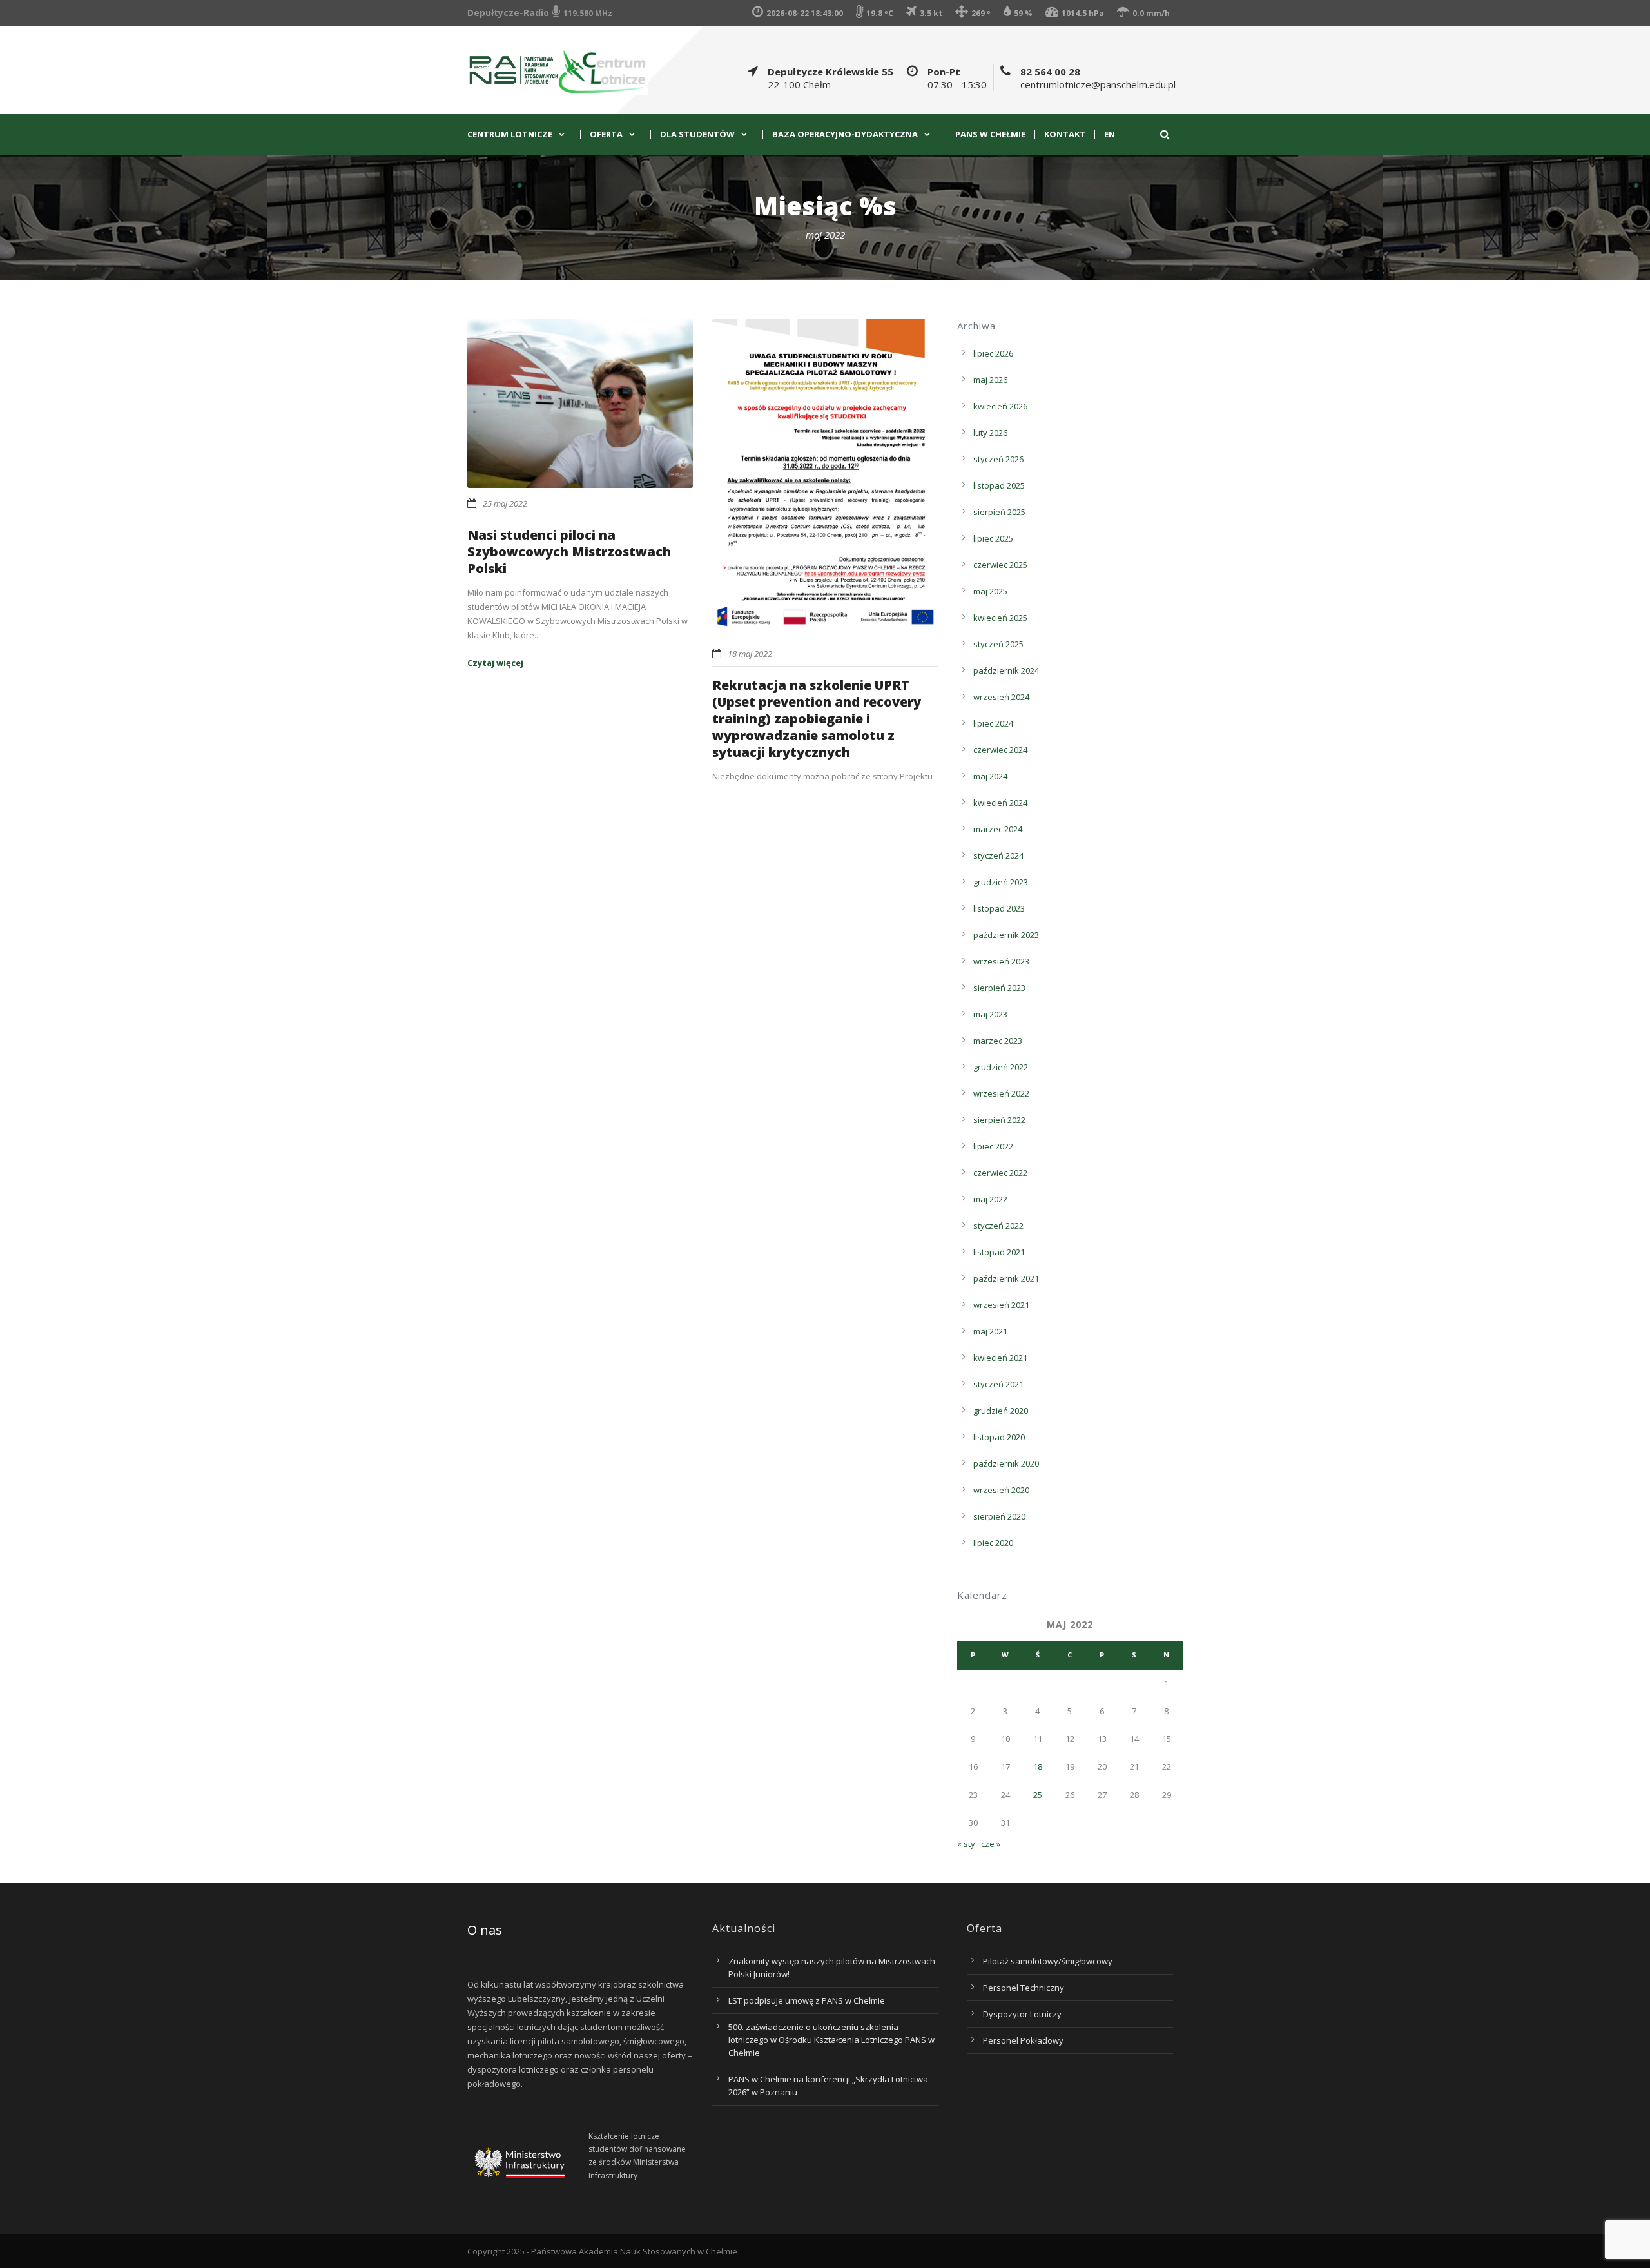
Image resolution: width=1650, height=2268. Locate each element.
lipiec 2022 (993, 1146)
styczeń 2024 (998, 855)
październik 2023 (1006, 935)
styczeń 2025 (998, 644)
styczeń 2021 (998, 1384)
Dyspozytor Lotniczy (1022, 2014)
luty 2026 (990, 433)
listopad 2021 (999, 1252)
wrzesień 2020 (1001, 1490)
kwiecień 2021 (1000, 1358)
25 (1038, 1795)
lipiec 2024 (993, 723)
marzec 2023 (998, 1041)
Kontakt (1065, 134)
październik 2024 (1006, 670)
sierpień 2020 (999, 1516)
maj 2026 (990, 380)
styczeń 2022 (998, 1226)
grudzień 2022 (1001, 1067)
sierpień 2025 (999, 512)
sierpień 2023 (999, 988)
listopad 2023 (999, 908)
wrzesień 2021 (1001, 1305)
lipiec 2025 (993, 538)
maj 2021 (990, 1331)
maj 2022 (990, 1199)
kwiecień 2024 (1000, 803)
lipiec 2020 (993, 1543)
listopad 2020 (999, 1437)
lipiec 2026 (993, 353)
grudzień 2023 (1001, 882)
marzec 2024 (998, 829)
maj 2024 (990, 776)
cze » (991, 1844)
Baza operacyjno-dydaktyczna (845, 134)
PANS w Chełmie (990, 134)
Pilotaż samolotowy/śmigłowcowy (1048, 1961)
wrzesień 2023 (1001, 961)
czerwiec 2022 (1000, 1173)
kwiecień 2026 (1000, 406)
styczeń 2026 (998, 459)
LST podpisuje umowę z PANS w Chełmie (807, 2000)
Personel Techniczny (1024, 1988)
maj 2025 (990, 591)
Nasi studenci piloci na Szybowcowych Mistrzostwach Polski (569, 552)
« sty (966, 1844)
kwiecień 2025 (1000, 618)
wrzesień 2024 (1001, 697)
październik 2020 (1006, 1463)
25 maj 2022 (505, 503)
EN (1110, 134)
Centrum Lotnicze (510, 134)
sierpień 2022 (999, 1120)
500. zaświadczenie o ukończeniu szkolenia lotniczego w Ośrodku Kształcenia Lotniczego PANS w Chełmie (831, 2040)
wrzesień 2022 (1001, 1093)
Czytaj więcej (495, 663)
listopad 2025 (999, 485)
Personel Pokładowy (1023, 2040)
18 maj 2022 (750, 654)
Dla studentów (697, 134)
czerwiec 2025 (1000, 565)
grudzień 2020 (1001, 1411)
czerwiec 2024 (1000, 750)
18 (1038, 1766)
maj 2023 (990, 1014)
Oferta (606, 134)
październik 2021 (1006, 1278)
